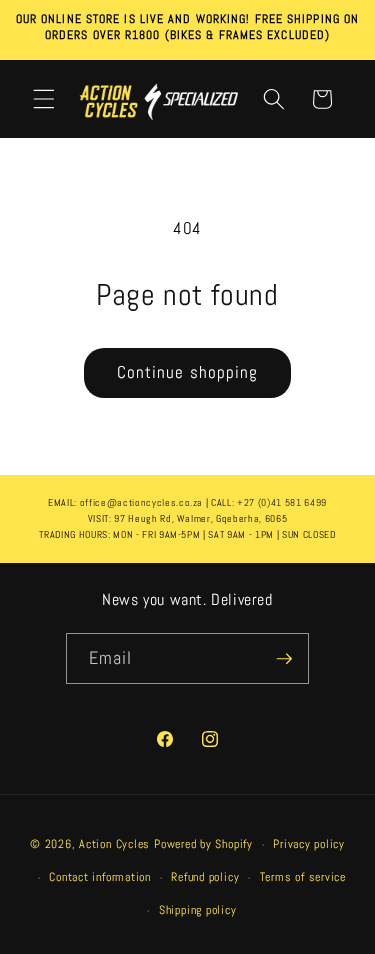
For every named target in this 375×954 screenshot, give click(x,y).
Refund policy (205, 877)
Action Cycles (114, 845)
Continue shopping (188, 372)
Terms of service (303, 877)
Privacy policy (309, 844)
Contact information (100, 877)
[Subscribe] (284, 659)
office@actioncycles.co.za (142, 502)
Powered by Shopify (203, 845)
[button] (44, 99)
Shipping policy (198, 910)
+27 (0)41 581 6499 (282, 502)
